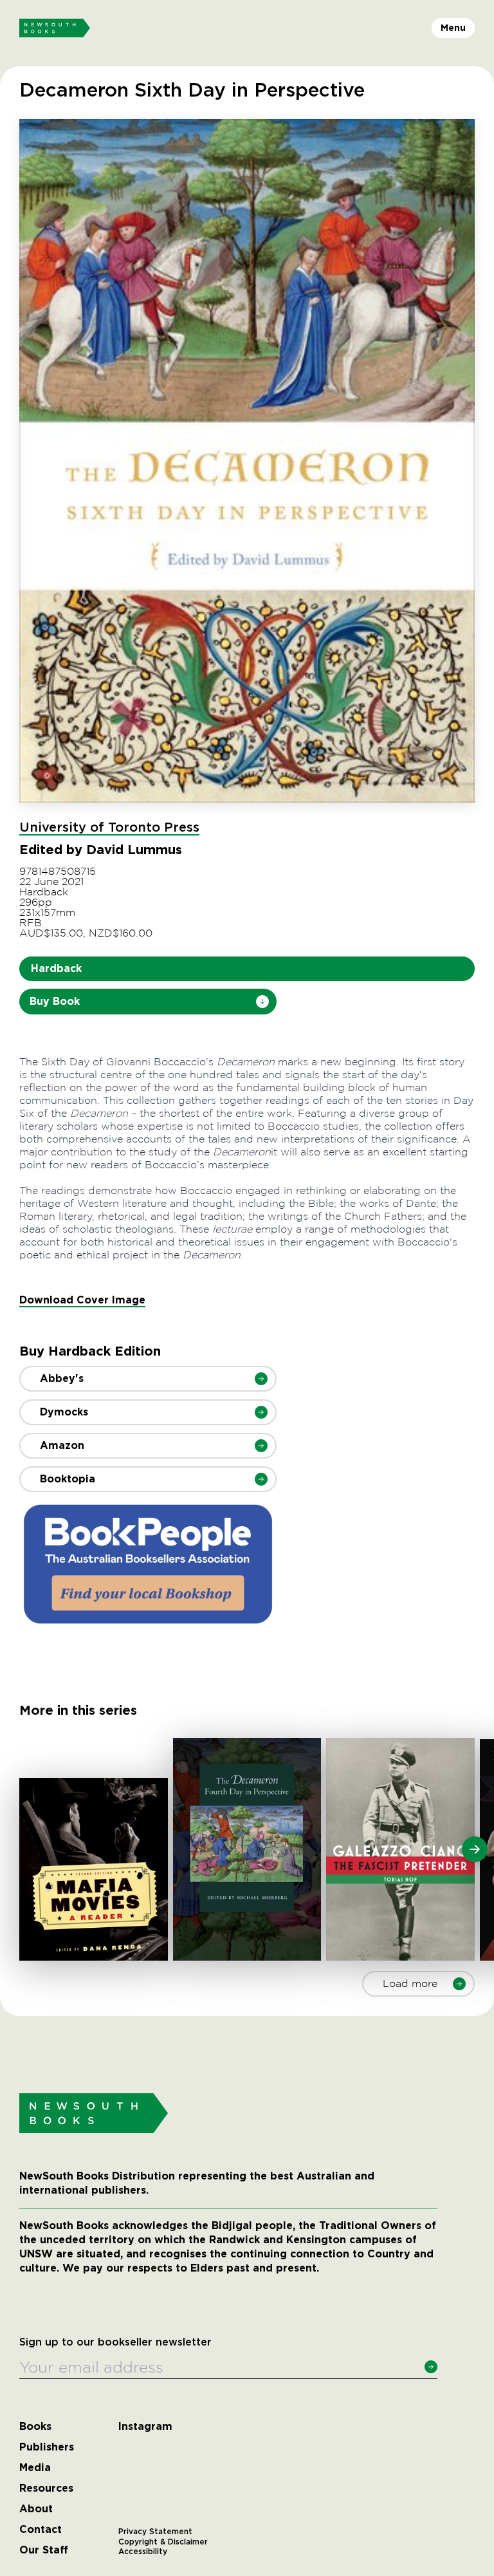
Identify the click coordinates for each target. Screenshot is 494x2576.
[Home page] (55, 28)
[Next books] (475, 1849)
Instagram (145, 2427)
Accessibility (143, 2552)
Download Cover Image (82, 1300)
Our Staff (44, 2550)
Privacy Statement (155, 2532)
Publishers (47, 2447)
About (36, 2509)
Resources (46, 2488)
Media (35, 2468)
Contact (41, 2530)
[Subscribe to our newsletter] (431, 2367)
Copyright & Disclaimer (163, 2542)
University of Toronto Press (109, 828)
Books (35, 2427)
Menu (453, 28)
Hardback (56, 968)
